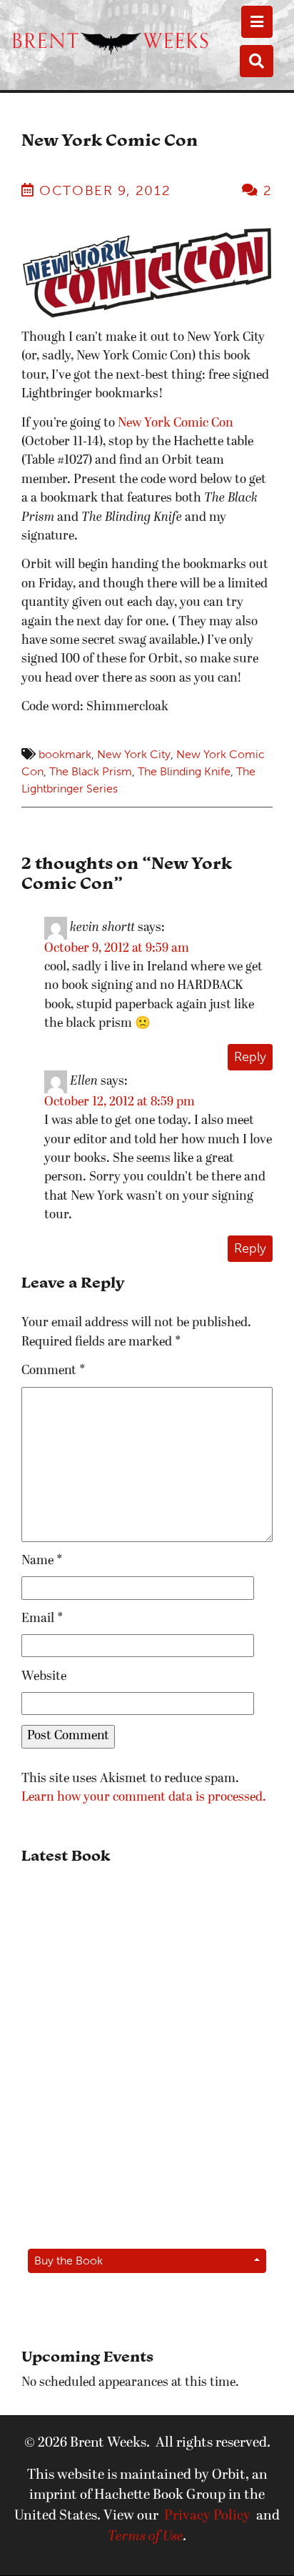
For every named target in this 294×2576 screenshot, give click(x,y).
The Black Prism (91, 771)
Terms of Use (146, 2537)
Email (42, 1619)
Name (42, 1561)
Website (44, 1677)
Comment (54, 1371)
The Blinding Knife (184, 771)
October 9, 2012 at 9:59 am (117, 949)
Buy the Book (69, 2261)
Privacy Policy (207, 2516)
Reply (250, 1057)
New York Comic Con (176, 423)
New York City (134, 754)
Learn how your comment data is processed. (144, 1797)
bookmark (65, 754)
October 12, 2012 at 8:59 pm (120, 1102)
